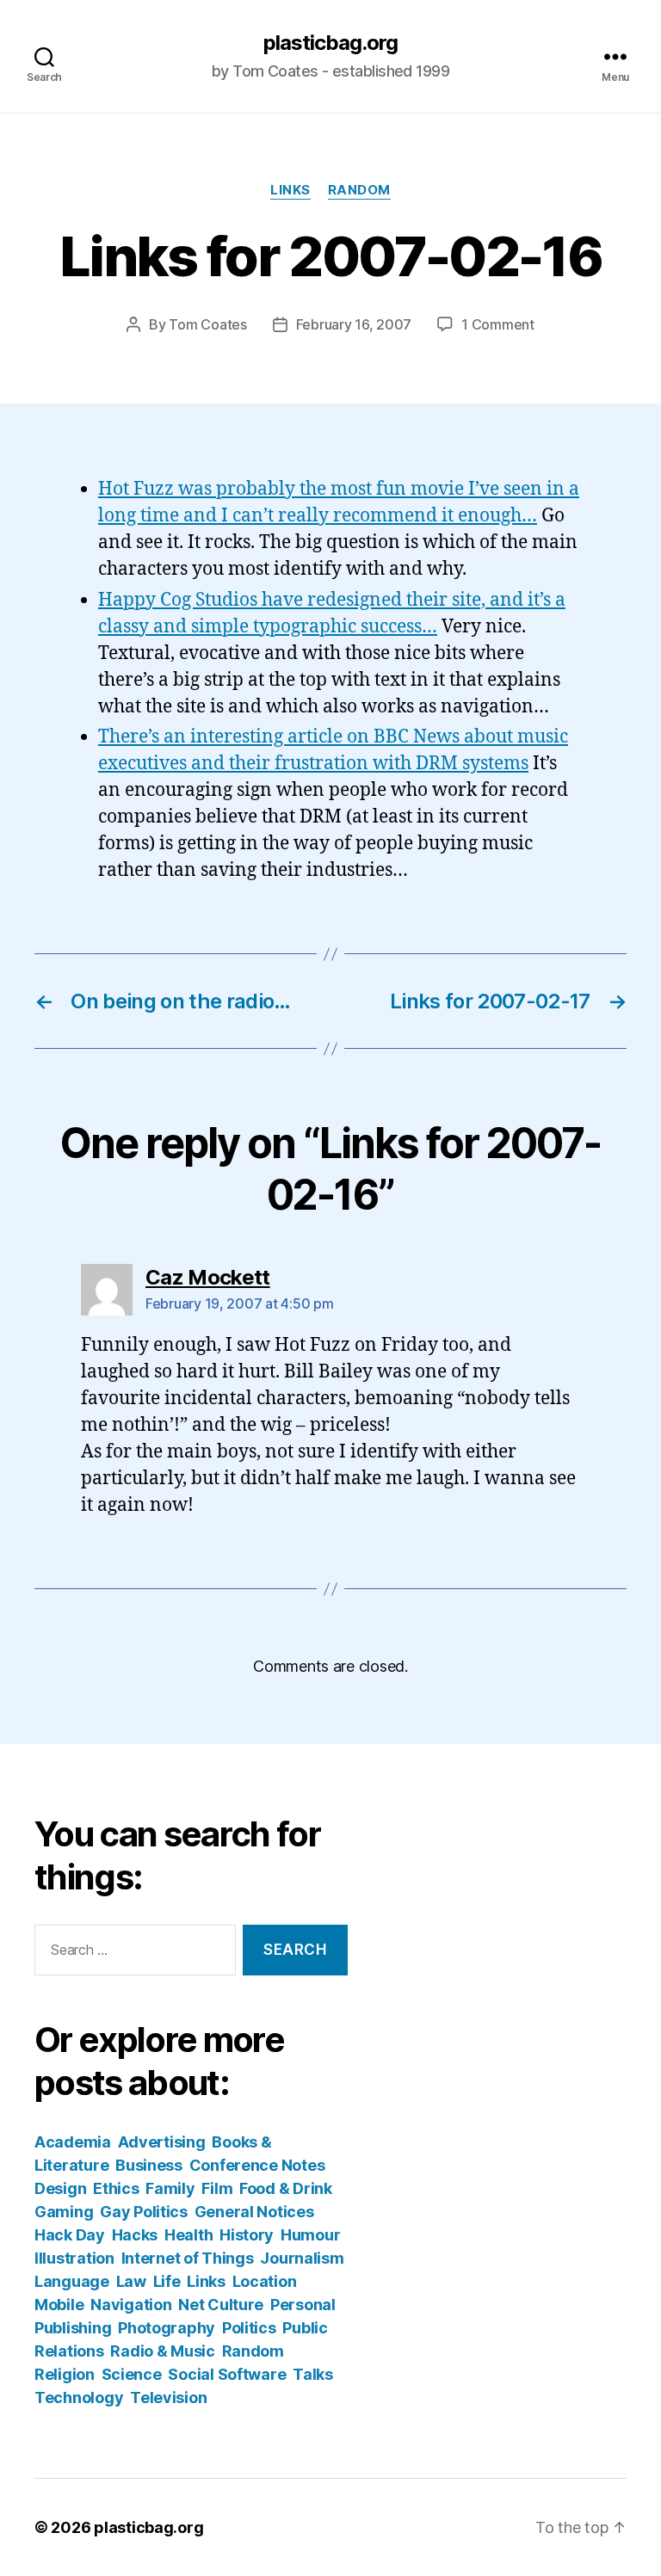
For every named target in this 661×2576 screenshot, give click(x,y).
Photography (167, 2328)
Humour (310, 2235)
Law (131, 2281)
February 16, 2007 (354, 324)
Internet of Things (188, 2258)
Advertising (162, 2142)
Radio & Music (163, 2351)
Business (149, 2165)
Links (290, 190)
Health (188, 2235)
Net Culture (221, 2305)
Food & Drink (286, 2188)
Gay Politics (144, 2212)
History (247, 2235)
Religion (65, 2374)
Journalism (302, 2258)
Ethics (116, 2188)
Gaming (64, 2212)
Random (359, 190)
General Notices (254, 2212)
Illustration (74, 2258)
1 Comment (498, 324)
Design (60, 2188)
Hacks (135, 2235)
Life (167, 2281)
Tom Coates (207, 324)
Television (168, 2397)
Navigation (131, 2305)
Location (265, 2281)
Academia (73, 2142)
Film (217, 2188)
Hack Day (70, 2235)
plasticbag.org (330, 43)
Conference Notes (257, 2165)
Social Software (227, 2374)
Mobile (59, 2305)
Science (132, 2374)
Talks (313, 2374)
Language (72, 2281)
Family (170, 2188)
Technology (79, 2397)
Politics (249, 2328)
